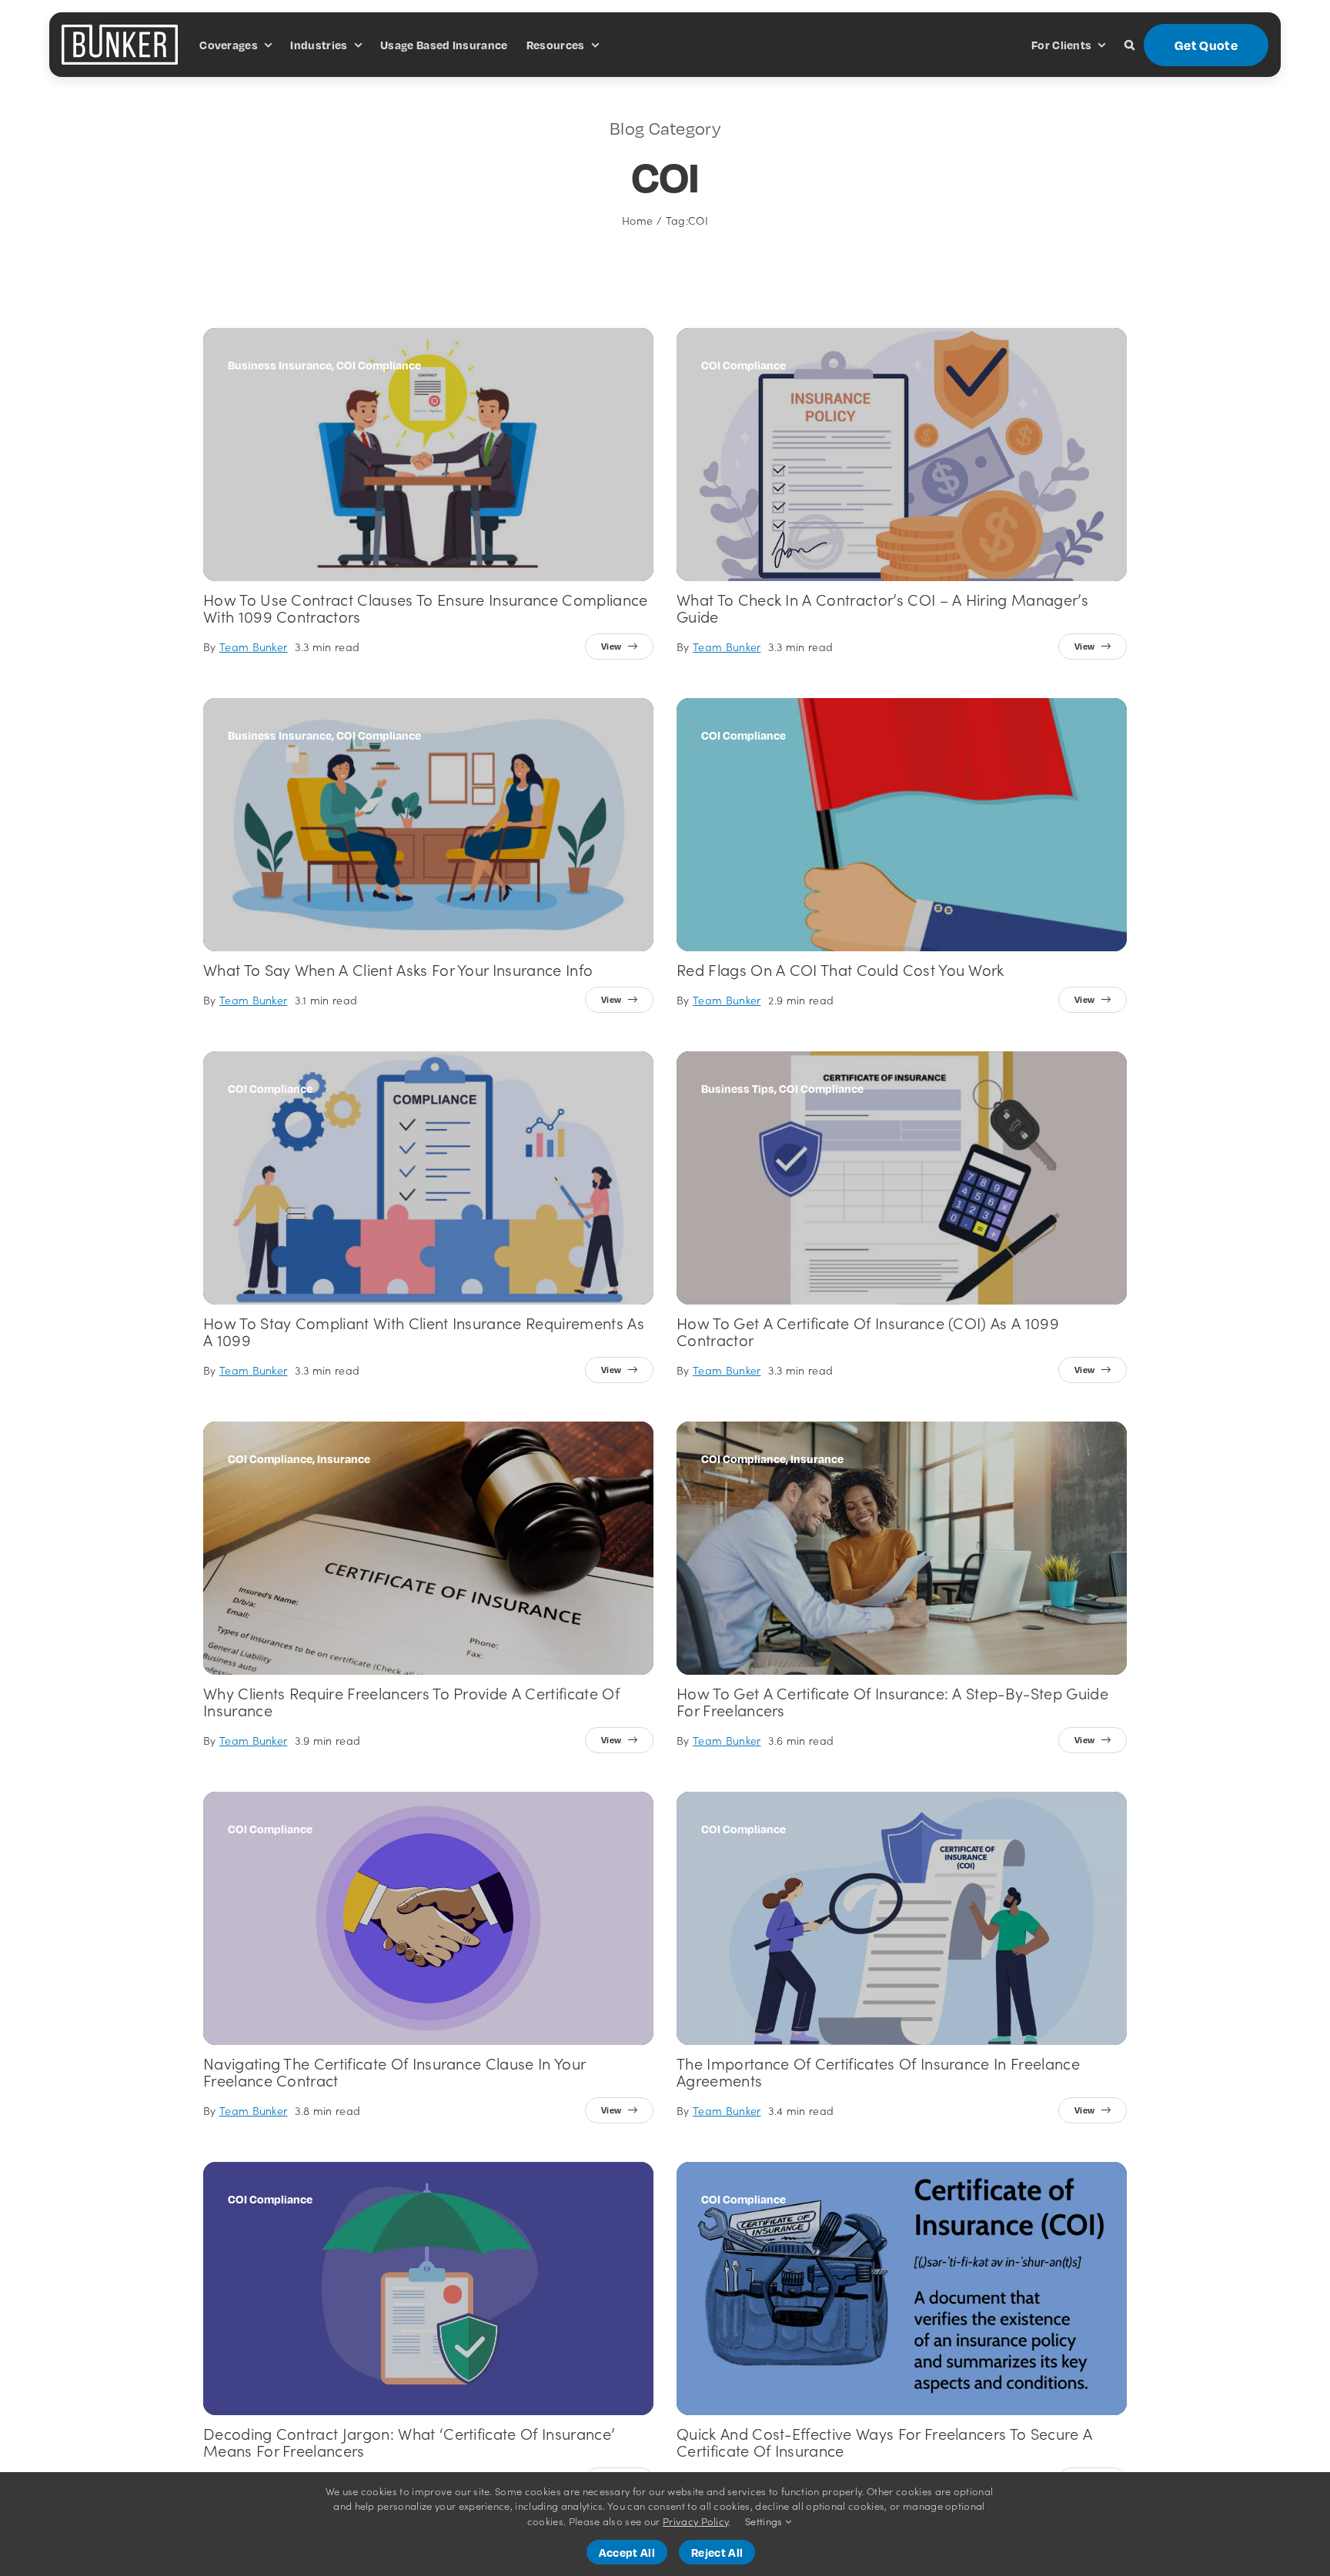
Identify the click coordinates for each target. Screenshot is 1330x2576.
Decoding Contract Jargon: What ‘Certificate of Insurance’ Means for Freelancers (409, 2441)
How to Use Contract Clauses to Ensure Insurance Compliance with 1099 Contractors (426, 607)
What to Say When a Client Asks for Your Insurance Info (398, 969)
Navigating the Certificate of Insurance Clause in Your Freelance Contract (394, 2071)
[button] (1129, 45)
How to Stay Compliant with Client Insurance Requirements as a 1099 (424, 1331)
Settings (765, 2521)
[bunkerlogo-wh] (120, 31)
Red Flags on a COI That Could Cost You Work (840, 969)
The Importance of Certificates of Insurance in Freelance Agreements (878, 2071)
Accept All (627, 2552)
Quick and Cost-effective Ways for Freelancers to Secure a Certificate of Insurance (884, 2441)
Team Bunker (254, 647)
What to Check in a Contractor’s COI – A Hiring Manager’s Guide (882, 607)
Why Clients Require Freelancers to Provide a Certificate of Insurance (411, 1701)
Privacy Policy (695, 2521)
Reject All (717, 2552)
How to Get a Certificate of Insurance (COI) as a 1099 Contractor (868, 1331)
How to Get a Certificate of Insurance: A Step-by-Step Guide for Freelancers (892, 1701)
